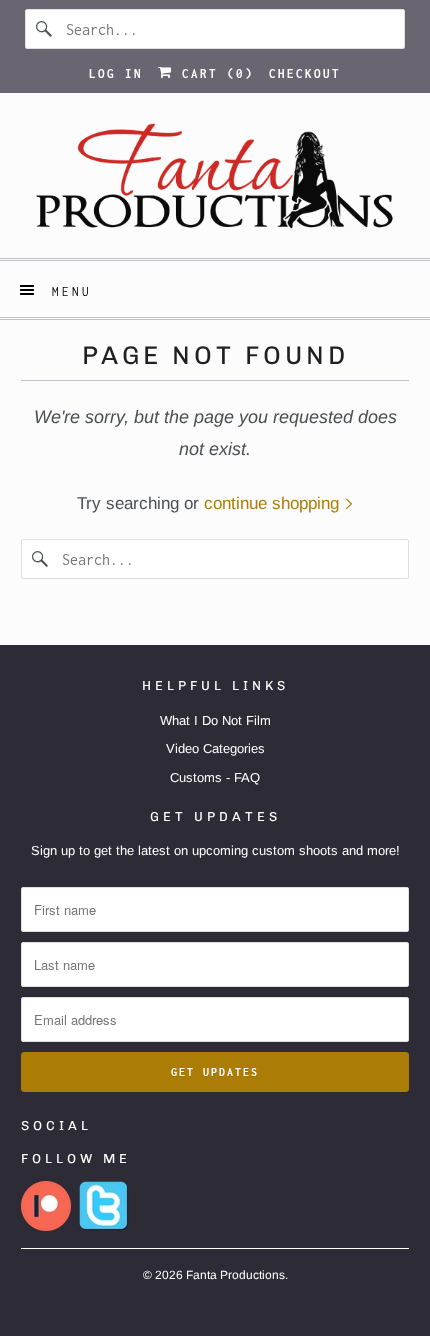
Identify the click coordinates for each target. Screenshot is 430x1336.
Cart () (213, 73)
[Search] (45, 29)
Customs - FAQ (215, 777)
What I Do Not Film (215, 720)
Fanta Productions (235, 1275)
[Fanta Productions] (215, 183)
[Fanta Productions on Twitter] (104, 1226)
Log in (116, 73)
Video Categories (215, 748)
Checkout (305, 73)
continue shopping (274, 503)
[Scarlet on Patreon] (46, 1226)
